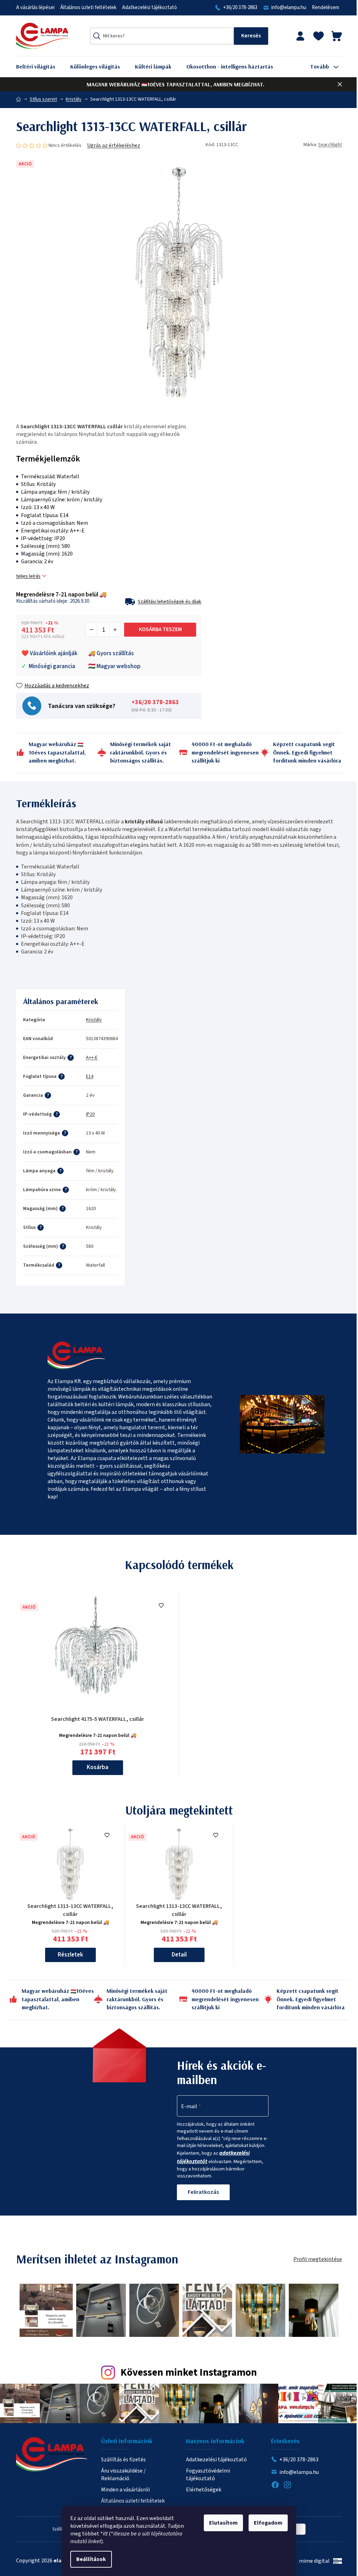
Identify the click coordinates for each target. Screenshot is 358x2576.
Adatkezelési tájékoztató (149, 8)
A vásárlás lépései (35, 8)
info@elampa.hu (289, 8)
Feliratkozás (203, 2192)
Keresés (251, 36)
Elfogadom (268, 2523)
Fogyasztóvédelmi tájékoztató (208, 2475)
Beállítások (91, 2559)
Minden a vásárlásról (126, 2490)
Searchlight (330, 145)
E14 (90, 1076)
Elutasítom (223, 2523)
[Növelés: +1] (115, 630)
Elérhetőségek (204, 2490)
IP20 (90, 1114)
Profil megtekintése (318, 2259)
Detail (179, 1955)
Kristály (94, 1020)
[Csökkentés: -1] (92, 630)
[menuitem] (41, 67)
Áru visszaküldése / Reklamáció (123, 2475)
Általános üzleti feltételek (88, 8)
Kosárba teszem (160, 629)
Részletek (70, 1955)
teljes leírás (28, 576)
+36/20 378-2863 (240, 8)
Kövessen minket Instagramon (189, 2373)
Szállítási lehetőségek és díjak (170, 602)
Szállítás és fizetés (123, 2460)
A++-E (92, 1058)
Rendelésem (325, 8)
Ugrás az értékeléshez (114, 145)
